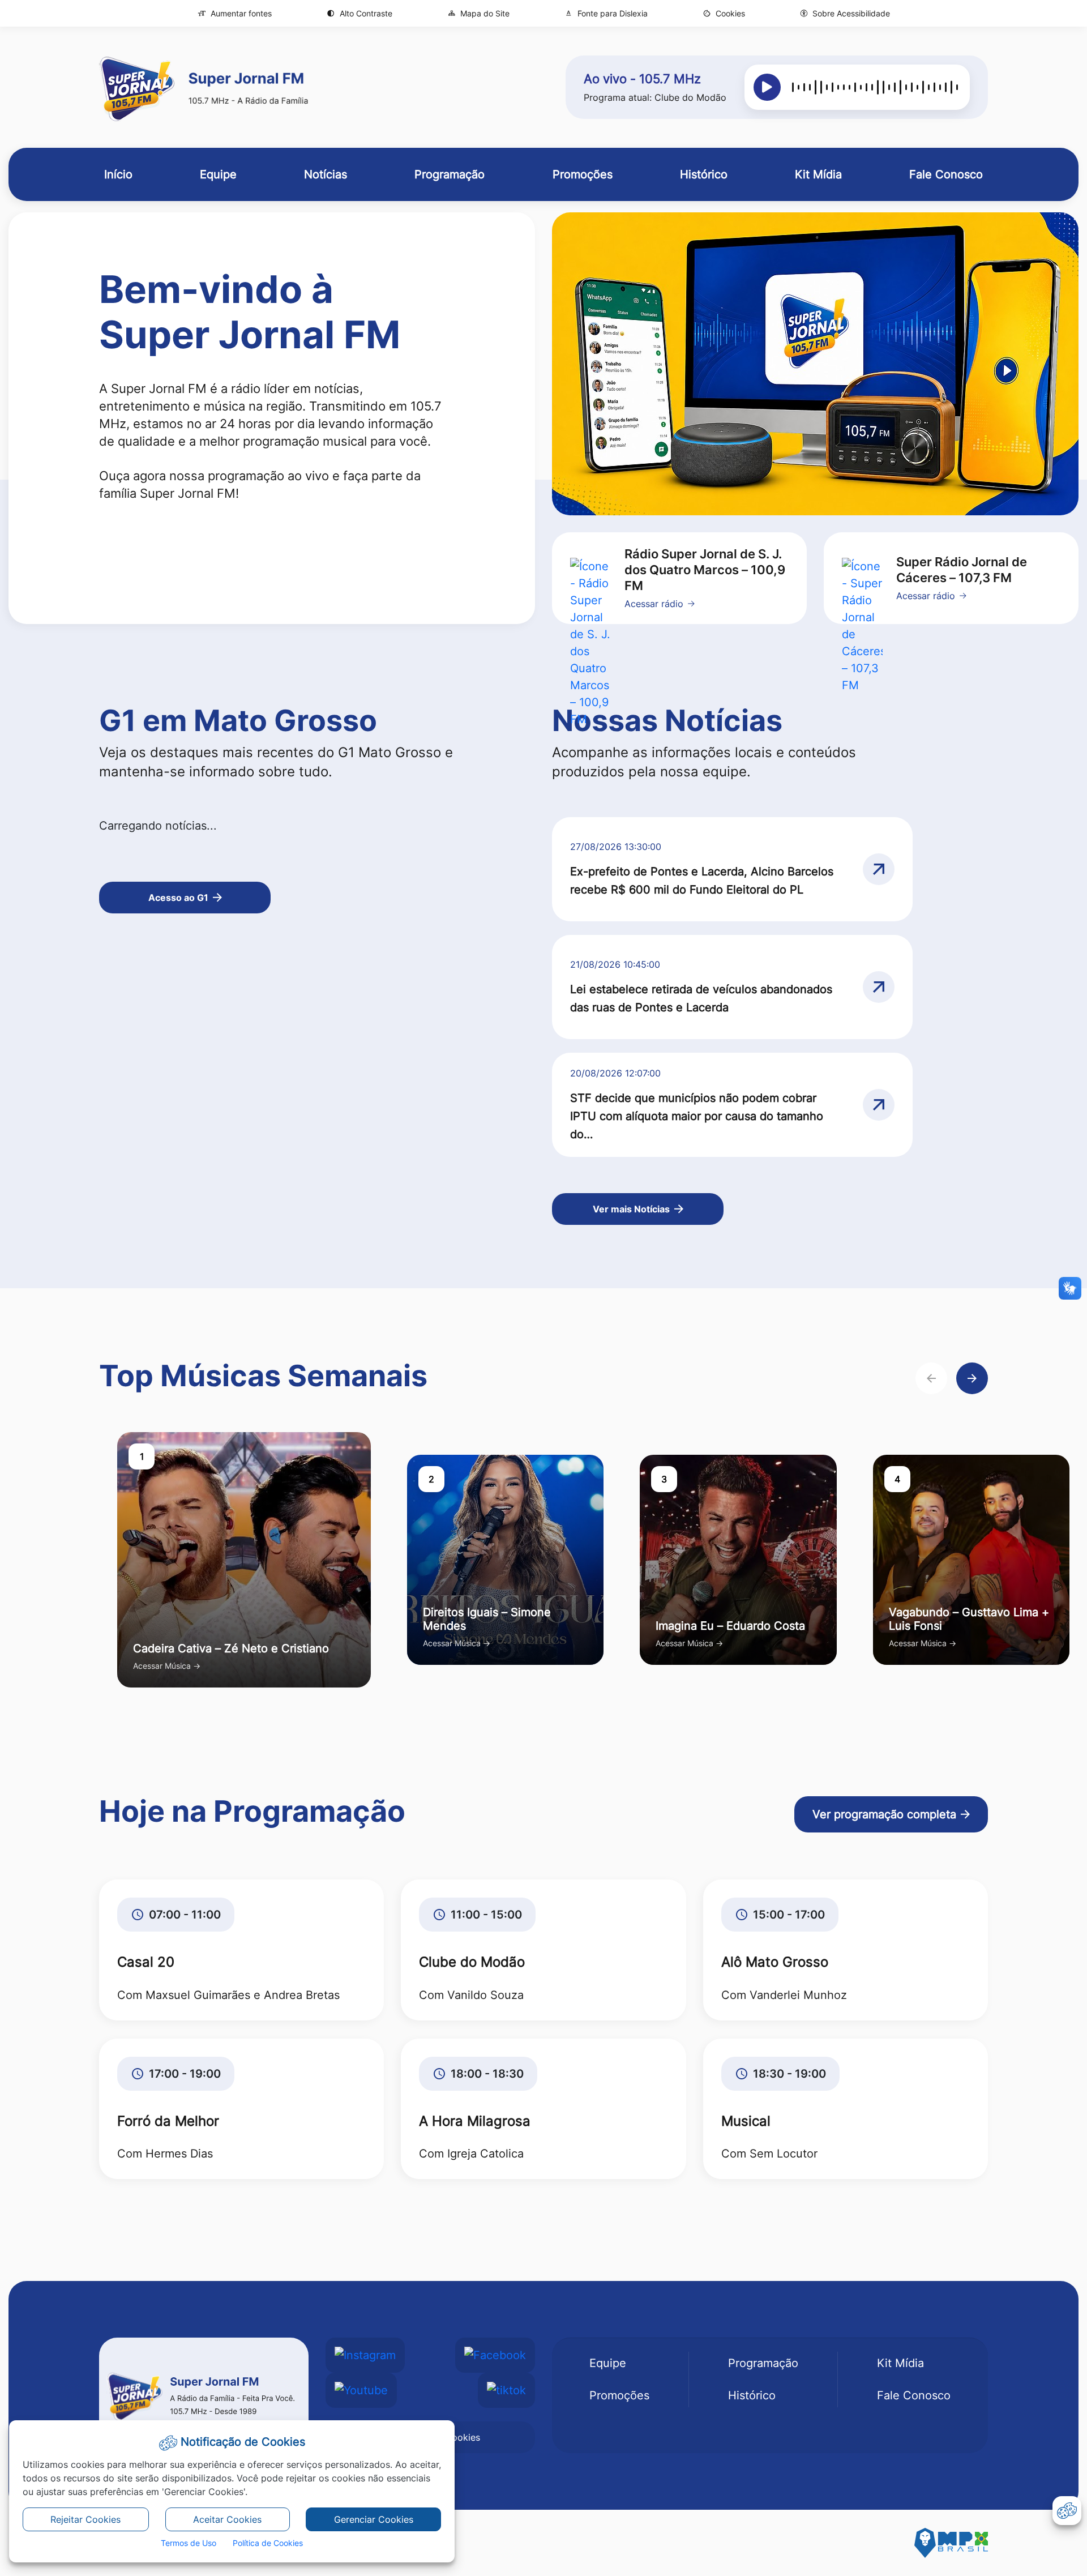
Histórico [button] (704, 174)
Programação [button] (450, 174)
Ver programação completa (884, 1814)
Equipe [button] (218, 174)
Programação (763, 2363)
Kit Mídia (900, 2363)
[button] (724, 13)
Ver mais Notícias (631, 1209)
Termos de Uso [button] (189, 2543)
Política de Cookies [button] (268, 2543)
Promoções (619, 2395)
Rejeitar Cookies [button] (85, 2519)
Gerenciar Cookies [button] (374, 2519)
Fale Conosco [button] (946, 174)
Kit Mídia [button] (818, 174)
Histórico (752, 2395)
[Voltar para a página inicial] (204, 2395)
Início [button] (118, 174)
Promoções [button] (583, 174)
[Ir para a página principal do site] (204, 87)
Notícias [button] (326, 174)
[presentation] (931, 1378)
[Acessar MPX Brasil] (951, 2543)
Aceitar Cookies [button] (227, 2519)
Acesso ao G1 (178, 898)
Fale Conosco (914, 2395)
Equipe (608, 2363)
